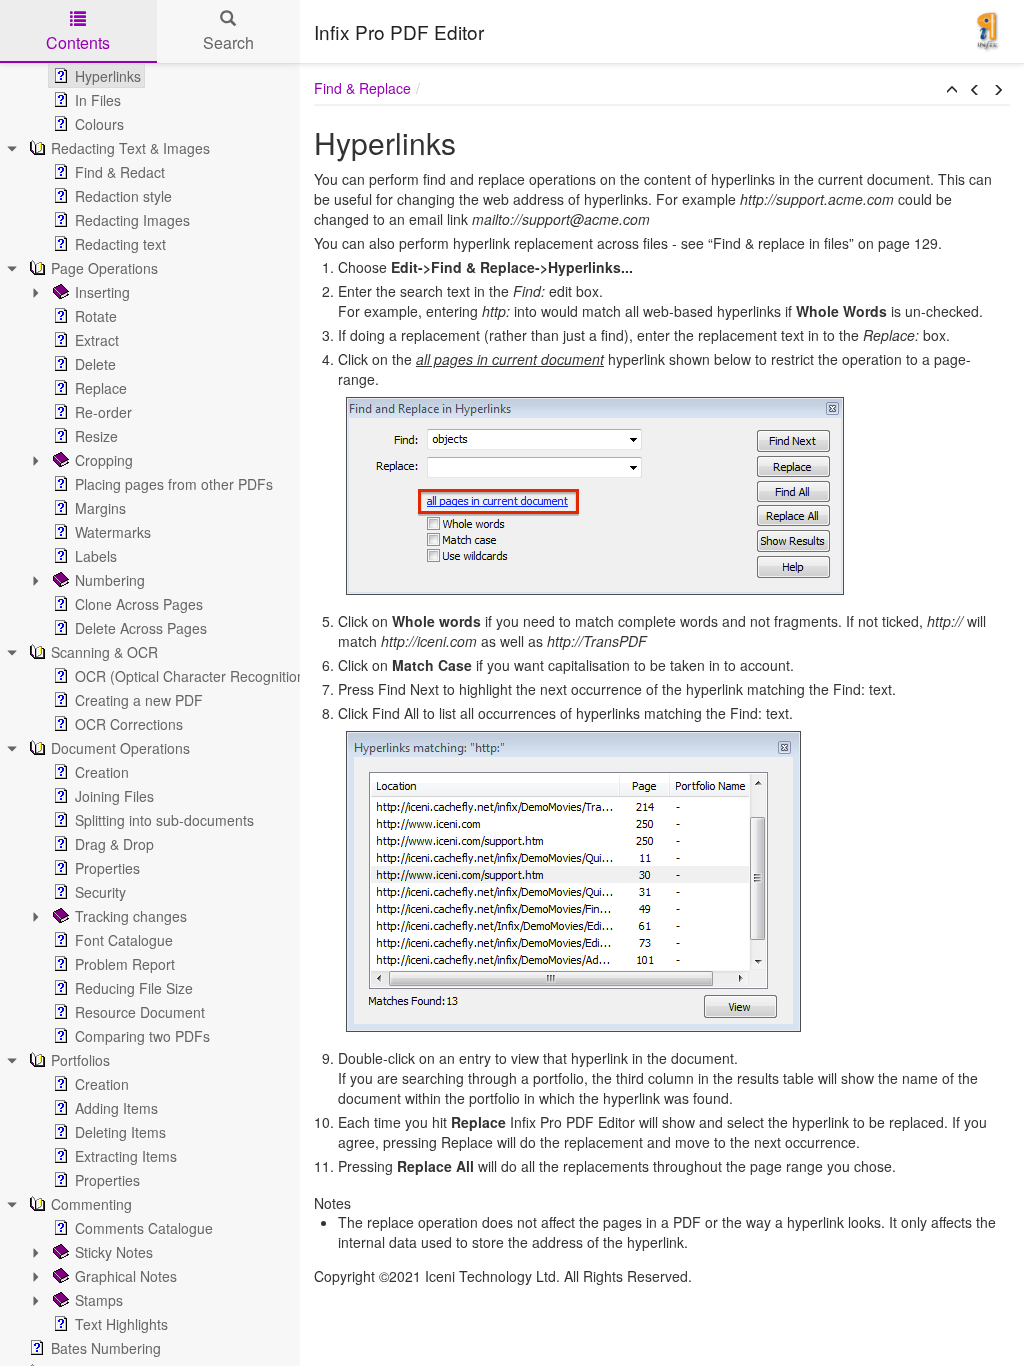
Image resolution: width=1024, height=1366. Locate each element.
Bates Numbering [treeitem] (106, 1348)
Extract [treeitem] (97, 340)
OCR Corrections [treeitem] (129, 724)
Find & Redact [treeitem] (120, 172)
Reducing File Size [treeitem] (134, 988)
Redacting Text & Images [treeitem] (130, 148)
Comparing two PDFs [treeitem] (142, 1036)
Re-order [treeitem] (103, 412)
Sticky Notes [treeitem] (114, 1252)
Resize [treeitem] (96, 436)
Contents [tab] (78, 42)
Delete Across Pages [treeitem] (141, 628)
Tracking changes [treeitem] (131, 916)
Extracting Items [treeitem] (126, 1156)
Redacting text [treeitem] (120, 244)
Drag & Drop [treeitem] (114, 844)
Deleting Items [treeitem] (120, 1132)
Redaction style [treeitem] (123, 196)
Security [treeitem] (100, 892)
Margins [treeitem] (100, 508)
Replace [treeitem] (101, 388)
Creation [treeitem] (102, 772)
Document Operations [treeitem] (120, 748)
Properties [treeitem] (107, 868)
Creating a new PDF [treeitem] (139, 700)
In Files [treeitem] (98, 100)
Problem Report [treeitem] (125, 964)
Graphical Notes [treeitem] (126, 1276)
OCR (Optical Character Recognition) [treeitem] (192, 676)
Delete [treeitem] (95, 364)
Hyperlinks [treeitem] (108, 76)
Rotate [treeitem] (96, 316)
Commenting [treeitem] (91, 1204)
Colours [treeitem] (99, 124)
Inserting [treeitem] (102, 292)
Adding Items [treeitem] (116, 1108)
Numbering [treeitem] (110, 580)
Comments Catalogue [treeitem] (144, 1228)
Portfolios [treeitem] (80, 1060)
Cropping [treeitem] (104, 460)
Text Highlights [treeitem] (121, 1324)
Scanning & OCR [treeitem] (104, 652)
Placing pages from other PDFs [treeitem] (174, 484)
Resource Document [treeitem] (140, 1012)
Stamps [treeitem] (99, 1300)
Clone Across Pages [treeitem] (139, 604)
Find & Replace (362, 88)
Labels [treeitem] (96, 556)
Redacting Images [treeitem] (132, 220)
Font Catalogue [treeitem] (124, 940)
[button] (952, 90)
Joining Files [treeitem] (114, 796)
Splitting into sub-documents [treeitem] (164, 820)
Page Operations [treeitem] (104, 268)
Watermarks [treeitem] (113, 532)
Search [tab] (228, 42)
